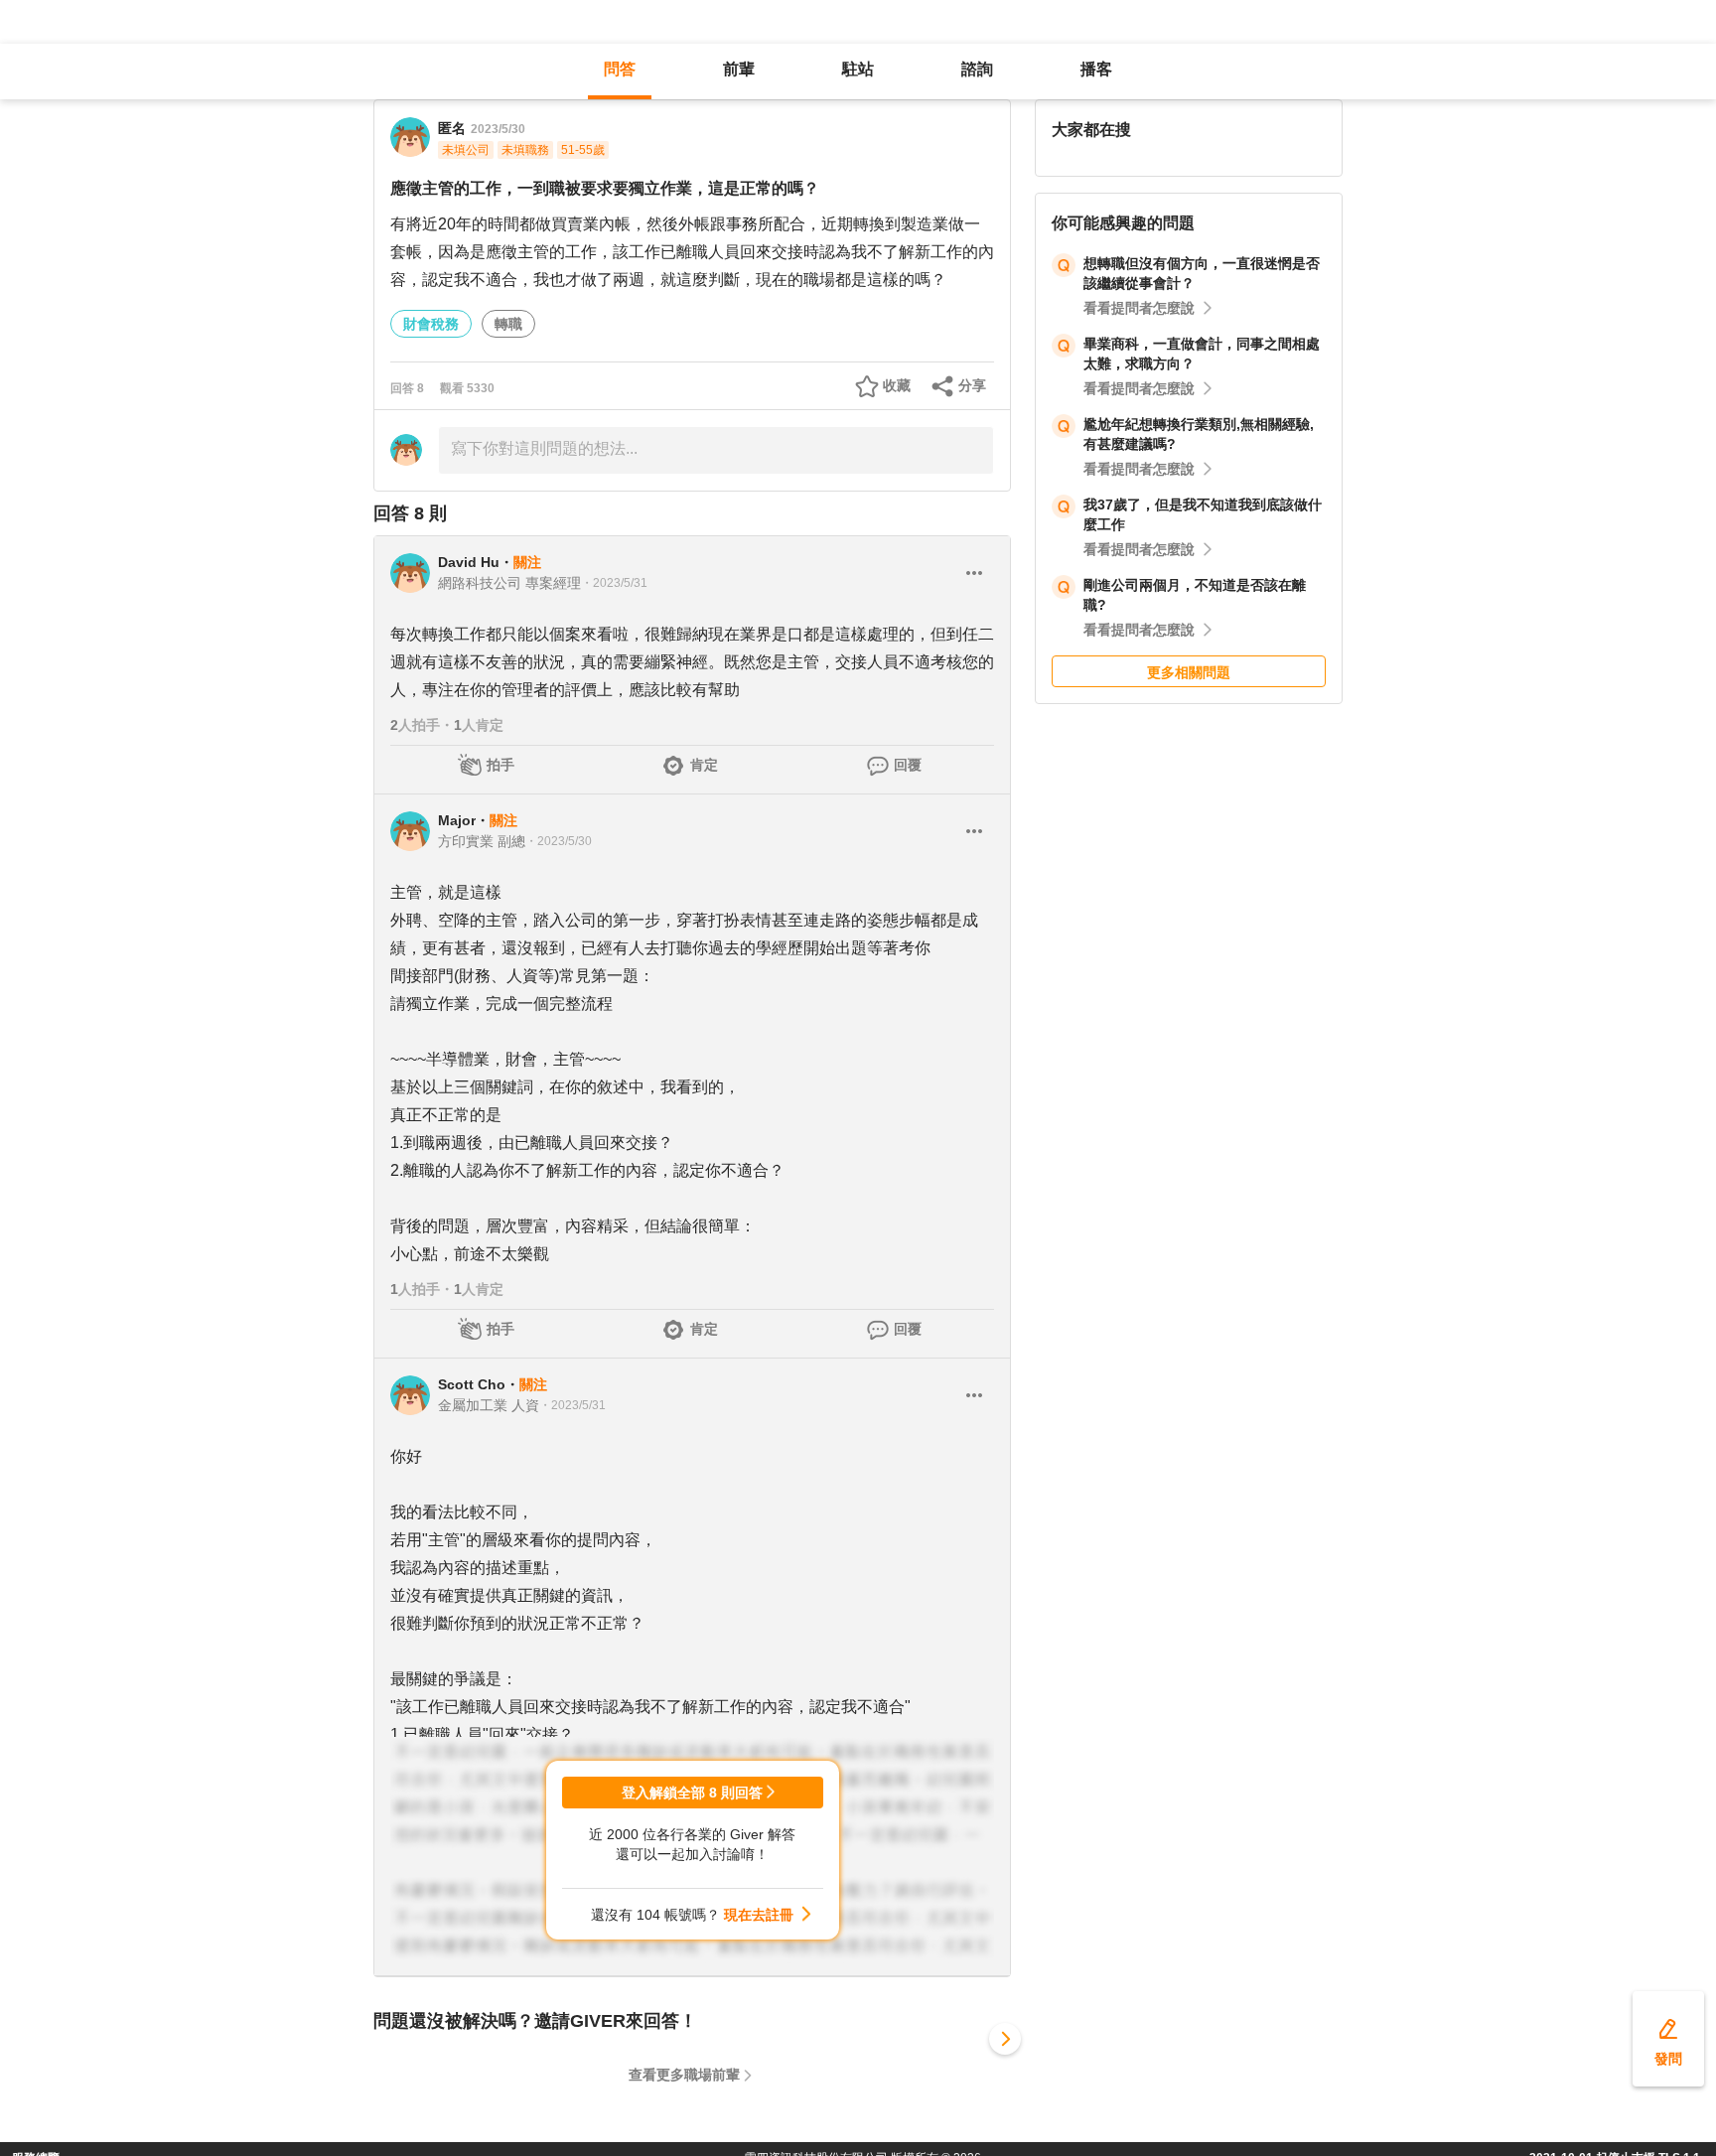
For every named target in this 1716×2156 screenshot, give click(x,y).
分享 (972, 385)
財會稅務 (431, 324)
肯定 (704, 765)
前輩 (739, 69)
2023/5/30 (498, 129)
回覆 (908, 765)
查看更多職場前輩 (684, 2075)
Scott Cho (472, 1384)
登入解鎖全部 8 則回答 (692, 1793)
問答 (620, 69)
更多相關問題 (1189, 672)
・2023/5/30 (559, 841)
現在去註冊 (759, 1915)
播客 (1096, 69)
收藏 (897, 385)
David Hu (469, 562)
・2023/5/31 (614, 583)
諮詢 (977, 69)
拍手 (500, 765)
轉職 (508, 324)
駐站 (858, 69)
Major (457, 820)
